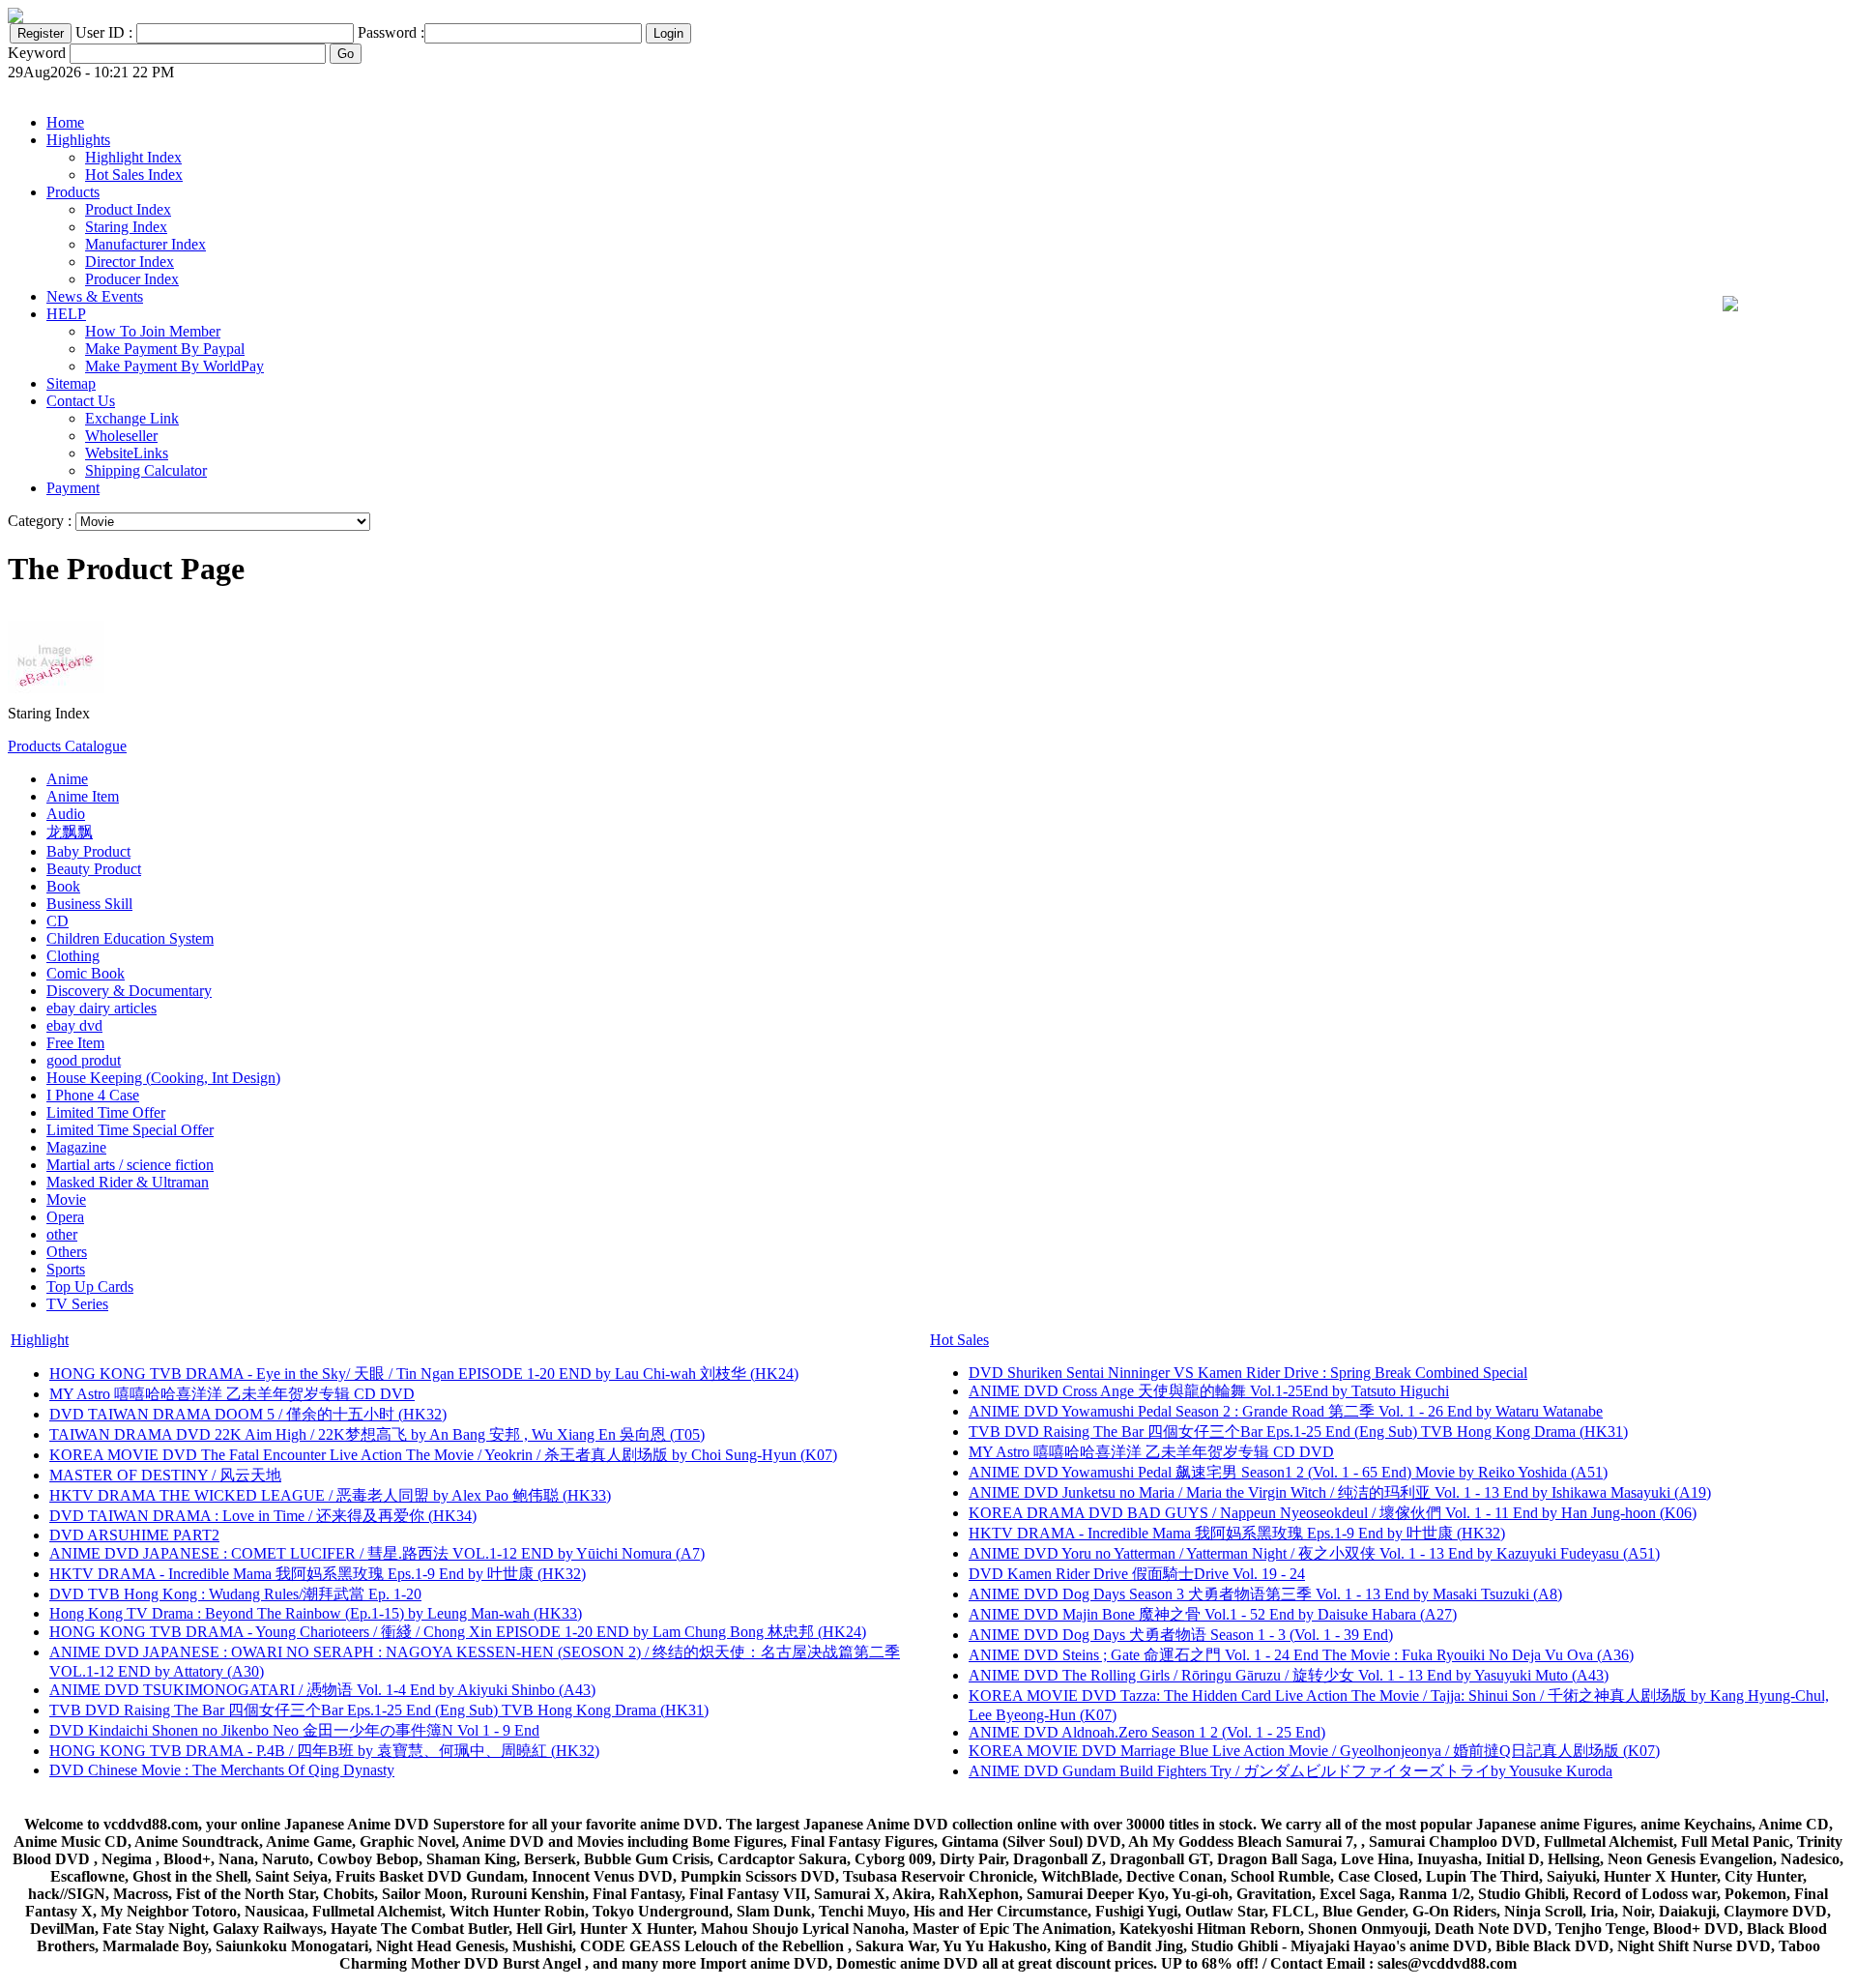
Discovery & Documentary (129, 991)
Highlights (78, 140)
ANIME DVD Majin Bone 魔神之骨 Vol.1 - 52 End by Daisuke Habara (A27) (1213, 1614)
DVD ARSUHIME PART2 (134, 1535)
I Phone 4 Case (93, 1095)
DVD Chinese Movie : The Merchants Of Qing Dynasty (222, 1770)
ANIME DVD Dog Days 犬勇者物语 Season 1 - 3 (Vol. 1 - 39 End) (1181, 1635)
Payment (73, 488)
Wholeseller (121, 436)
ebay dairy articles (101, 1008)
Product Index (128, 209)
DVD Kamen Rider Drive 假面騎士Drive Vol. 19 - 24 (1137, 1574)
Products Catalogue (67, 746)
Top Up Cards (90, 1286)
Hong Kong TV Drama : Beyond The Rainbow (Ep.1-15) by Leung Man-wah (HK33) (316, 1613)
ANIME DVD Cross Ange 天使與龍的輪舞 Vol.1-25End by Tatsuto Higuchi (1209, 1391)
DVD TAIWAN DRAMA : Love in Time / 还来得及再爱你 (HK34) (263, 1516)
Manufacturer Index (145, 244)
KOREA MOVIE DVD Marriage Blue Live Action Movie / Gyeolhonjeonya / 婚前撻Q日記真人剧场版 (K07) (1314, 1751)
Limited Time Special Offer (130, 1130)
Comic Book (86, 973)
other (62, 1234)
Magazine (76, 1147)
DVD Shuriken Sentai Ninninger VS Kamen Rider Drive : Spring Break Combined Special (1248, 1373)
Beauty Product (94, 869)
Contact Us (81, 401)
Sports (66, 1269)
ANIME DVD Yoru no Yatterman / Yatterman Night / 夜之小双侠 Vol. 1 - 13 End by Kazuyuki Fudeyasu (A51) (1314, 1553)
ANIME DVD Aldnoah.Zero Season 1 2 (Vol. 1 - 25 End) (1147, 1732)
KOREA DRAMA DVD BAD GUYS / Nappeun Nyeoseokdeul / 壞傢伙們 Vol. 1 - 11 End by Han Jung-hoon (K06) (1333, 1513)
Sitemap (71, 383)
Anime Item (83, 796)
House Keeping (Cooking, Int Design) (163, 1078)
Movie (66, 1199)
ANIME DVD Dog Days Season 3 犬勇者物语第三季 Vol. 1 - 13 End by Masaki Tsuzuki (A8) (1265, 1594)
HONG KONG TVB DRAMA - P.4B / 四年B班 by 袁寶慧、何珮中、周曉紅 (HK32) (324, 1751)
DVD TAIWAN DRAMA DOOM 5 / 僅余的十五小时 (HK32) (248, 1414)
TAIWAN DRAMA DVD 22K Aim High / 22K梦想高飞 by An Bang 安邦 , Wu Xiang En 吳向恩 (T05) (377, 1434)
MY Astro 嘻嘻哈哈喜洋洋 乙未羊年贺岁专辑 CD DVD (232, 1394)
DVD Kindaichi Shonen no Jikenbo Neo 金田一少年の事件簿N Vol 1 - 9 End (294, 1730)
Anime (67, 779)
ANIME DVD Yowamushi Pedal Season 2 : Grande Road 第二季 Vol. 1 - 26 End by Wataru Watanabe (1286, 1411)
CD (58, 921)
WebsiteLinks (127, 453)
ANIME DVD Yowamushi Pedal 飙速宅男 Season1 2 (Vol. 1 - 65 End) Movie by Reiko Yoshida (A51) (1288, 1472)
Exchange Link (132, 418)
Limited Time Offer (106, 1112)
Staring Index (126, 227)
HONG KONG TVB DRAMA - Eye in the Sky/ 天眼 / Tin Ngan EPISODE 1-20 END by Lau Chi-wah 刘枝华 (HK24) (424, 1374)
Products (73, 192)
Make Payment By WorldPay (174, 366)
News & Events (95, 296)
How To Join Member (153, 331)
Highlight (40, 1340)
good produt (84, 1060)
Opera (65, 1217)
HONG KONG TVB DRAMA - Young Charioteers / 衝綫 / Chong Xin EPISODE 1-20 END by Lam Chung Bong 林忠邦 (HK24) (458, 1632)
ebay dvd (74, 1025)
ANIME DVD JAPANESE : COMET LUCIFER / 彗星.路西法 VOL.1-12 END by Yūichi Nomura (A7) (377, 1553)
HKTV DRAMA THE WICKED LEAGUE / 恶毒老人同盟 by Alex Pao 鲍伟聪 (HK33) (330, 1495)
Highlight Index (133, 157)
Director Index (130, 262)
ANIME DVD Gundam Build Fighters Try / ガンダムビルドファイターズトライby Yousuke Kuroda (1290, 1771)
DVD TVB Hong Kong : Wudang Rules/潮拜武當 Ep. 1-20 (235, 1594)
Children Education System (130, 938)
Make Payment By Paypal (165, 349)
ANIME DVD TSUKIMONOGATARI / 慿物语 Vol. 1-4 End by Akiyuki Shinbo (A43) (322, 1690)
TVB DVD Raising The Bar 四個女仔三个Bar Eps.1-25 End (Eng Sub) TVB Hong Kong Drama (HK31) (379, 1710)
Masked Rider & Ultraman (128, 1182)
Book (63, 886)
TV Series (77, 1304)
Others (67, 1252)
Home (65, 122)
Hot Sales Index (134, 175)
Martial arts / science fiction (130, 1165)
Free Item (75, 1043)
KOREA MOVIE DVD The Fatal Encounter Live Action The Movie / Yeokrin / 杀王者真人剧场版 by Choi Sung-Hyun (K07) (443, 1455)
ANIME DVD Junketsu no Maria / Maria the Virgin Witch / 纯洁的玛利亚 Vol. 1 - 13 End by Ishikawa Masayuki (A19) (1340, 1492)
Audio (66, 814)
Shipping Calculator (146, 470)
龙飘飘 (70, 832)
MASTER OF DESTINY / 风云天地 (165, 1475)
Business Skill (89, 904)
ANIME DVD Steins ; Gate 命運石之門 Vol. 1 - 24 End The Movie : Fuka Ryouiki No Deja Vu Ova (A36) (1301, 1655)
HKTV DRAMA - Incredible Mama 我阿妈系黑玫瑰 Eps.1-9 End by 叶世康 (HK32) (318, 1574)
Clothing (73, 956)
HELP (66, 314)
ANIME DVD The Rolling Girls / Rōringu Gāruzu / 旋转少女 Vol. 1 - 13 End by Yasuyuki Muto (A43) (1289, 1675)
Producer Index (132, 279)
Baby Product (88, 851)
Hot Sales (959, 1340)
